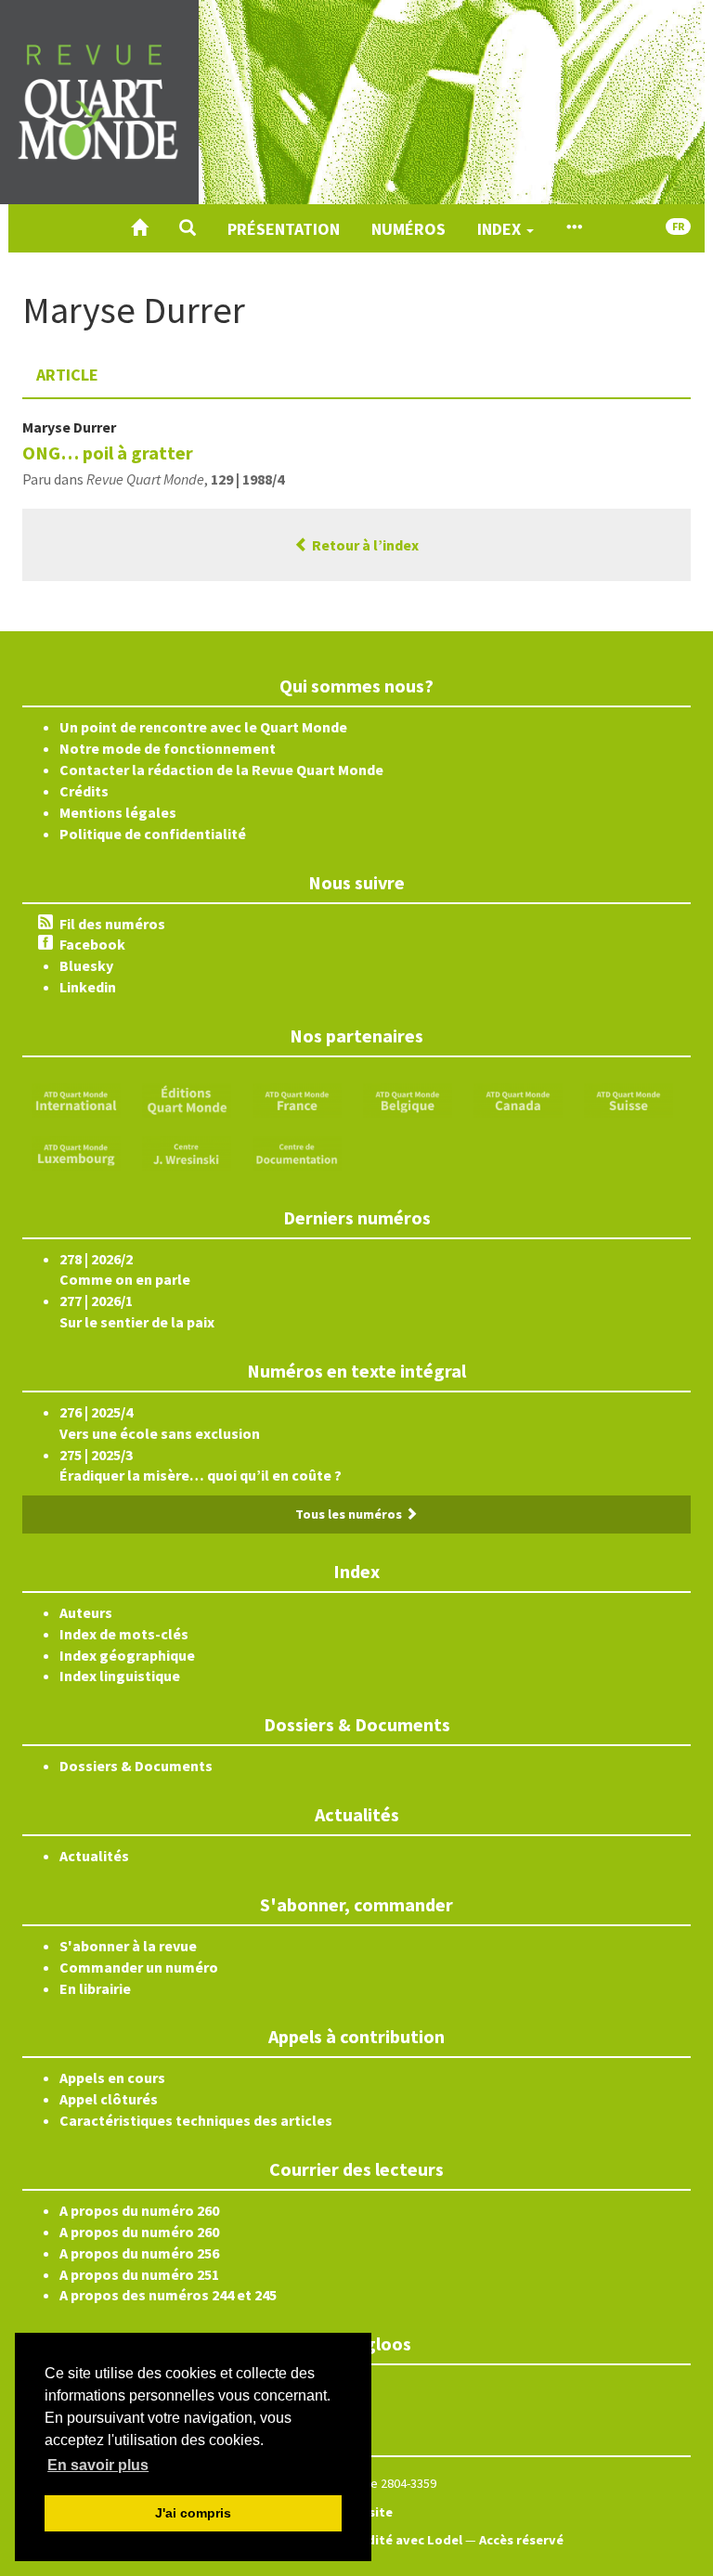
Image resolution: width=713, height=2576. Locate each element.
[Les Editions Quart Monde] (187, 1098)
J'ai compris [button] (193, 2513)
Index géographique (127, 1655)
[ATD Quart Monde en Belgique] (408, 1098)
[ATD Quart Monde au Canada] (518, 1098)
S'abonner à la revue (128, 1946)
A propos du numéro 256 (139, 2253)
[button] (188, 228)
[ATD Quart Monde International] (76, 1098)
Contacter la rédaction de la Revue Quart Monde (221, 770)
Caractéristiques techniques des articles (196, 2120)
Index (501, 229)
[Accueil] (139, 228)
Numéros (408, 229)
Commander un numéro (139, 1967)
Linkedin (88, 987)
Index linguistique (120, 1676)
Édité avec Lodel (411, 2540)
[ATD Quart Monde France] (297, 1098)
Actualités (94, 1856)
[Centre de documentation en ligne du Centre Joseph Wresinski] (297, 1151)
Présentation (284, 229)
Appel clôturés (109, 2099)
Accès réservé (521, 2540)
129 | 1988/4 (247, 479)
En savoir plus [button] (98, 2465)
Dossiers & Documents (136, 1766)
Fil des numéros (112, 924)
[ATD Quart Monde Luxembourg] (76, 1151)
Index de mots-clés (124, 1634)
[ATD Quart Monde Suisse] (629, 1098)
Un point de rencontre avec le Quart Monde (203, 727)
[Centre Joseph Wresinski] (187, 1151)
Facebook (92, 944)
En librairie (95, 1988)
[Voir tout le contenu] (574, 228)
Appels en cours (112, 2078)
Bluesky (86, 965)
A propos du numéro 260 (139, 2210)
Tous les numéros (350, 1514)
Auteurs (86, 1612)
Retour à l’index (364, 545)
